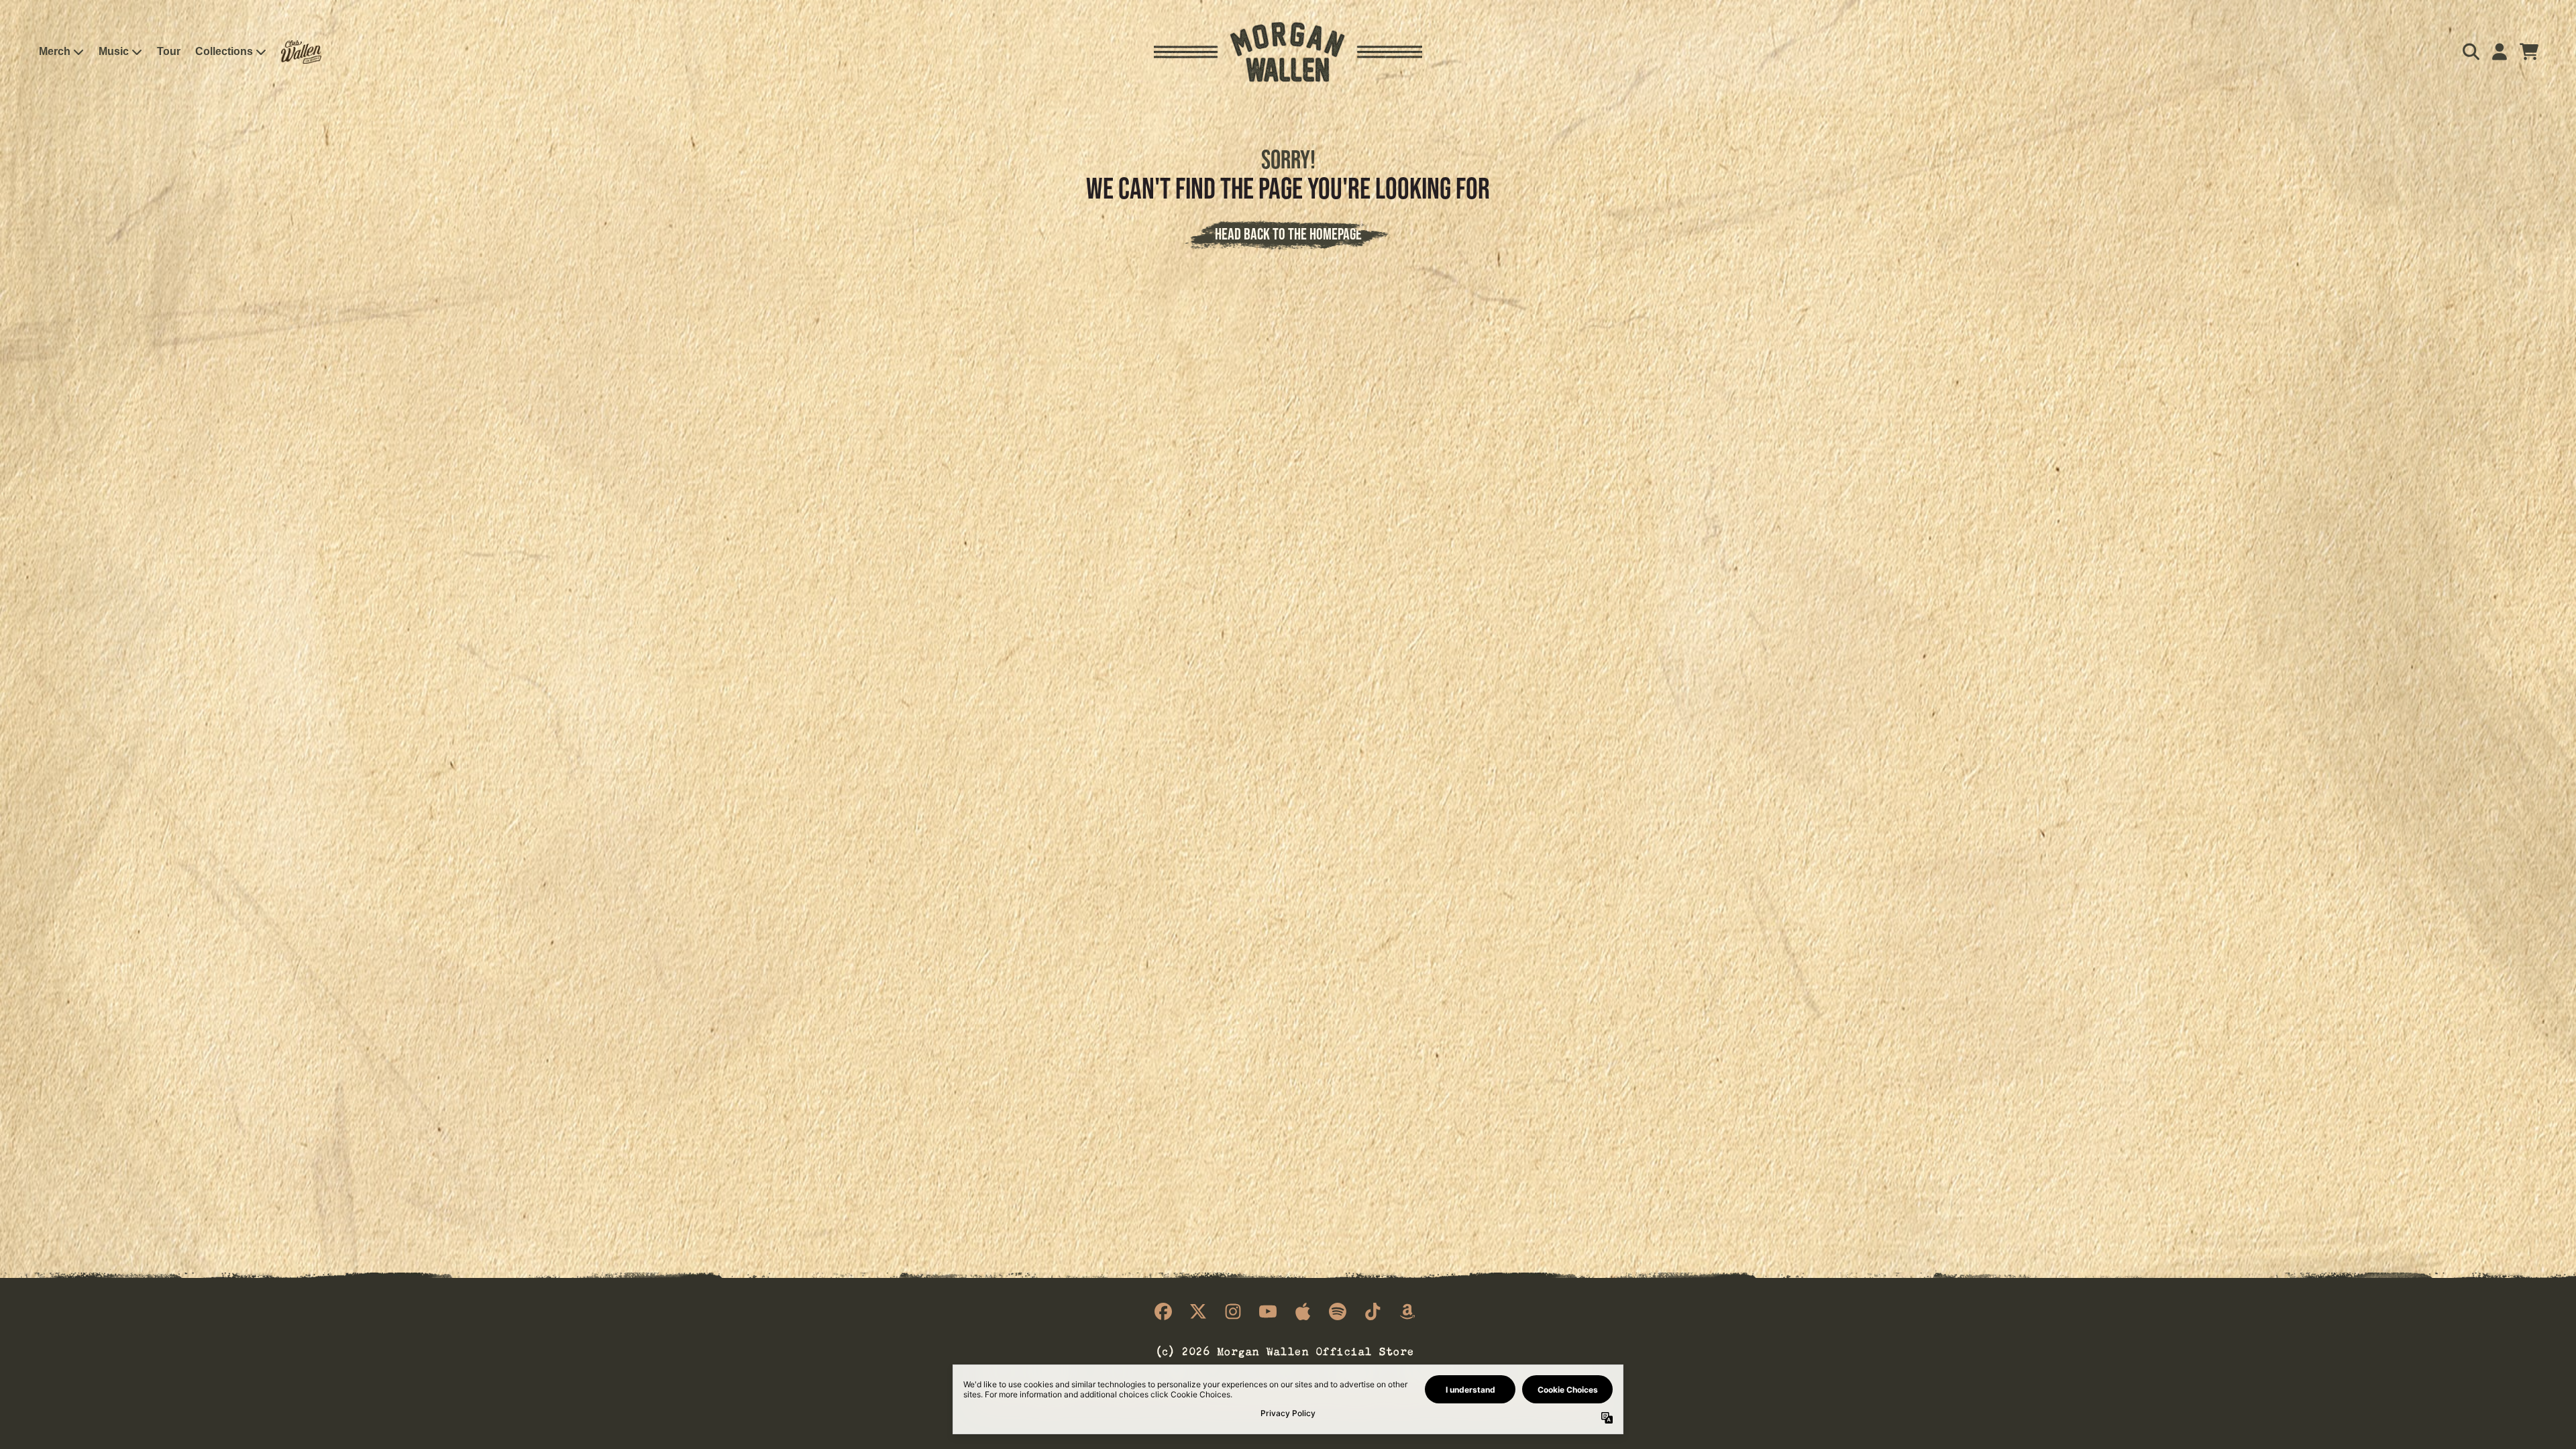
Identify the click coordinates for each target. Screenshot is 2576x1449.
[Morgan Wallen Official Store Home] (1288, 52)
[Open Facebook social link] (1163, 1311)
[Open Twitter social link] (1198, 1311)
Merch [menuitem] (55, 51)
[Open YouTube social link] (1268, 1311)
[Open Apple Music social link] (1303, 1311)
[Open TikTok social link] (1373, 1311)
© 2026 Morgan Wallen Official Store (1285, 1350)
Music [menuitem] (114, 51)
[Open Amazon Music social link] (1407, 1311)
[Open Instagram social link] (1233, 1311)
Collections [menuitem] (224, 51)
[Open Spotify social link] (1338, 1311)
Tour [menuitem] (169, 51)
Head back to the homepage (1288, 234)
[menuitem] (301, 52)
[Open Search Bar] (2470, 52)
